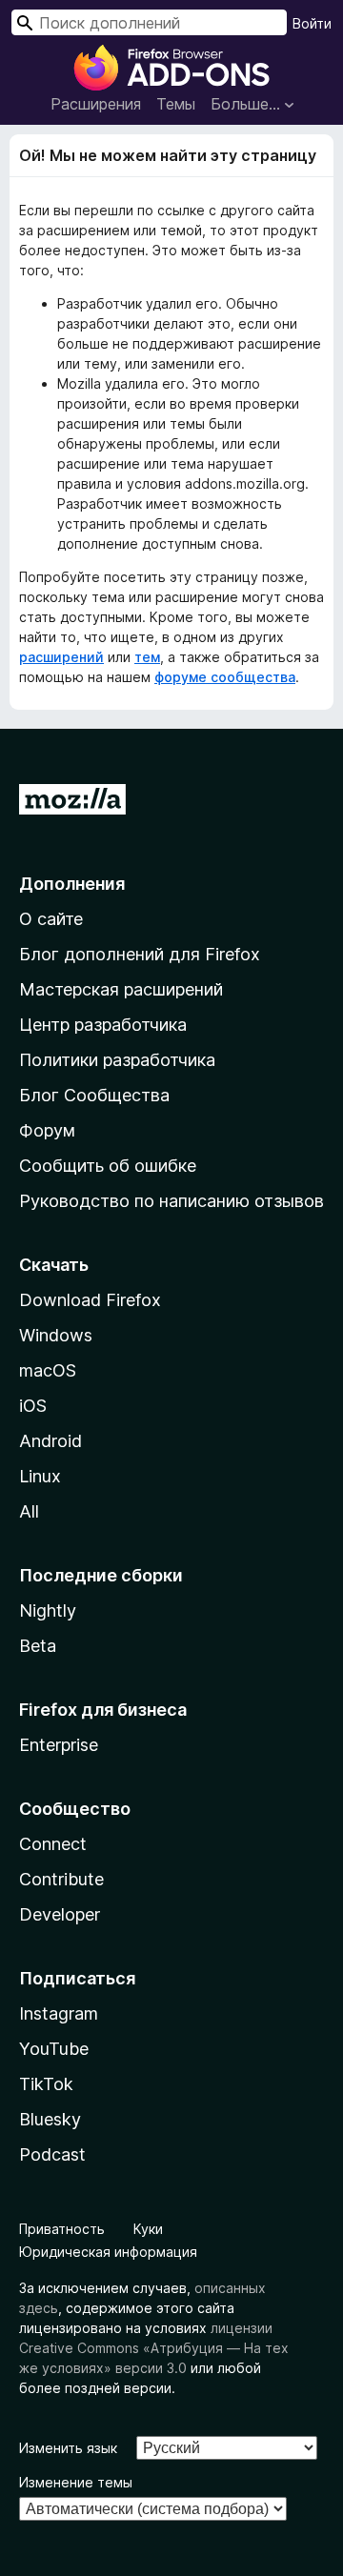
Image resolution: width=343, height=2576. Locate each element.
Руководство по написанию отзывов (171, 1201)
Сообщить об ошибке (108, 1166)
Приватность (62, 2229)
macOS (48, 1370)
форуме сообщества (225, 677)
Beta (38, 1646)
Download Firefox (90, 1300)
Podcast (52, 2154)
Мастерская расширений (121, 989)
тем (147, 657)
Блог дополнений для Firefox (140, 954)
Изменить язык (68, 2448)
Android (50, 1441)
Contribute (61, 1879)
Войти (312, 23)
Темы (176, 104)
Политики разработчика (117, 1060)
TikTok (46, 2084)
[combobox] (149, 22)
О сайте (51, 919)
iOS (33, 1406)
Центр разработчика (103, 1025)
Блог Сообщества (94, 1095)
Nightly (48, 1610)
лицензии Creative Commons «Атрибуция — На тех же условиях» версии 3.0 (154, 2348)
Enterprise (59, 1745)
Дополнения (72, 884)
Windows (56, 1335)
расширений (61, 657)
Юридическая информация (108, 2252)
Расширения (96, 104)
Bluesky (50, 2119)
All (29, 1511)
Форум (47, 1130)
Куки (148, 2229)
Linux (40, 1476)
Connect (53, 1844)
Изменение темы (76, 2482)
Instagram (59, 2013)
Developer (60, 1914)
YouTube (54, 2049)
